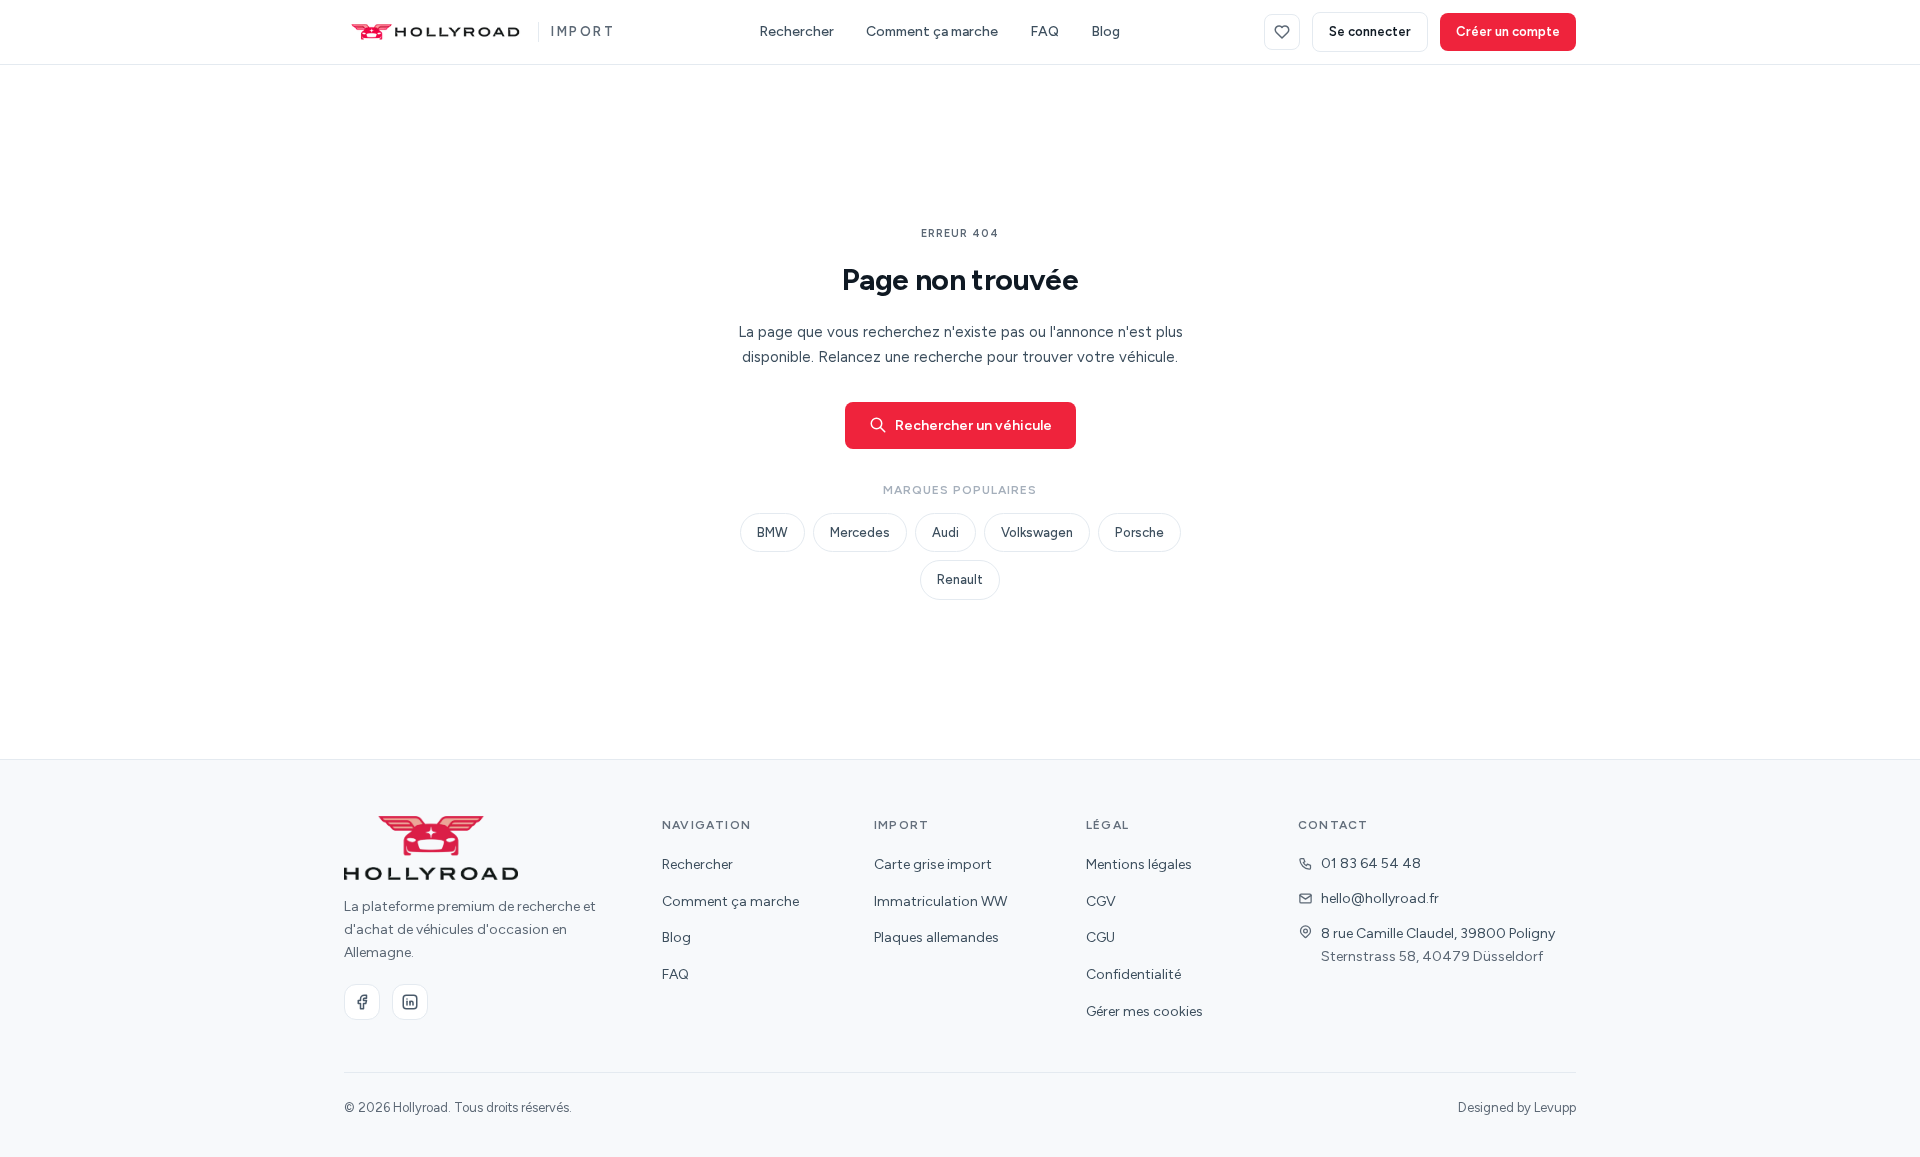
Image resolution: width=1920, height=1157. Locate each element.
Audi (945, 532)
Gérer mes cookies (1144, 1011)
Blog (1105, 31)
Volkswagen (1037, 532)
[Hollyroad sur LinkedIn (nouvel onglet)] (410, 1002)
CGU (1100, 937)
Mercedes (860, 532)
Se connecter (1370, 31)
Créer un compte (1508, 31)
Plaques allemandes (936, 937)
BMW (772, 532)
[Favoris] (1282, 32)
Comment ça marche (932, 31)
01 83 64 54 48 (1371, 863)
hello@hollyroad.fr (1380, 898)
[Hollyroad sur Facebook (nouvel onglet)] (362, 1002)
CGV (1101, 901)
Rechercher (796, 31)
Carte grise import (933, 864)
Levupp (1555, 1107)
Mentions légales (1139, 864)
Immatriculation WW (940, 901)
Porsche (1139, 532)
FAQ (1044, 31)
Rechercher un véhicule (973, 425)
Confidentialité (1133, 974)
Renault (960, 579)
